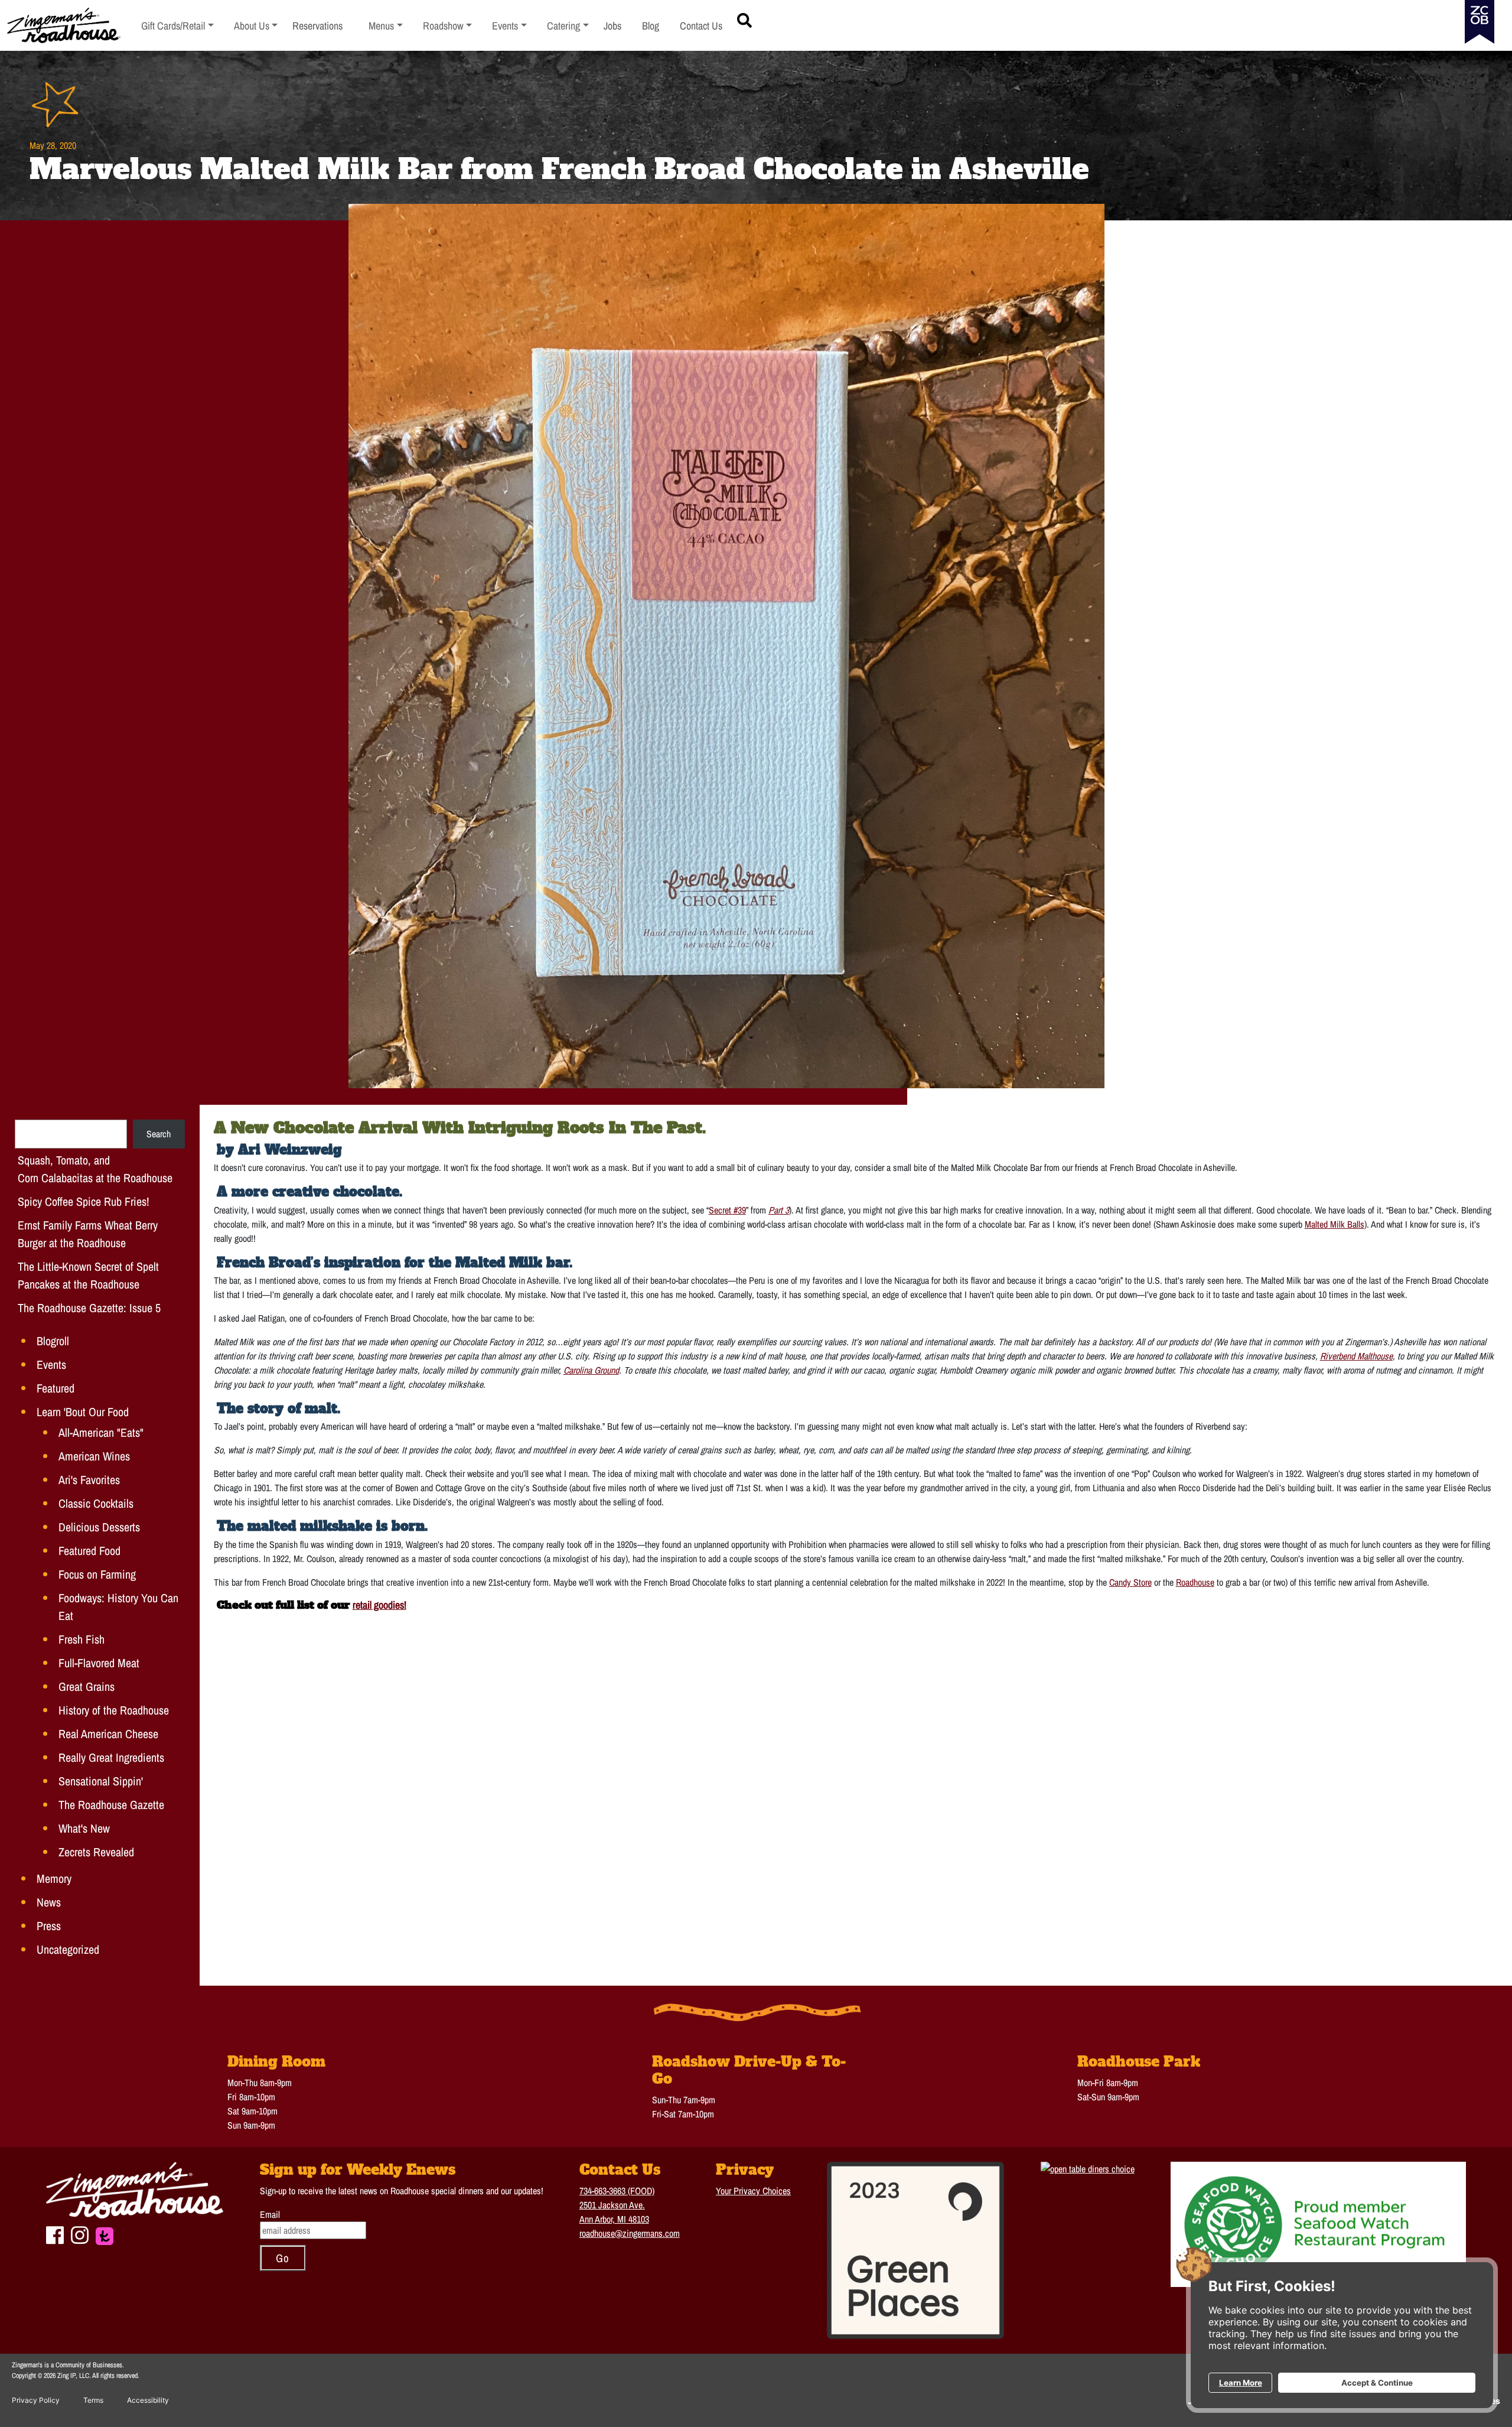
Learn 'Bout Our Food (83, 1412)
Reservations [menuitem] (317, 26)
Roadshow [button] (448, 26)
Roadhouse (1195, 1582)
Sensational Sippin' (101, 1781)
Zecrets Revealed (96, 1852)
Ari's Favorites (89, 1480)
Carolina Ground (591, 1370)
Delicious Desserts (99, 1527)
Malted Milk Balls (1335, 1224)
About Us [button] (256, 26)
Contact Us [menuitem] (701, 26)
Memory (54, 1878)
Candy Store (1130, 1582)
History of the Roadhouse (114, 1710)
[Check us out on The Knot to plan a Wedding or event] (105, 2234)
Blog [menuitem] (651, 26)
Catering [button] (568, 26)
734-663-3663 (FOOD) (617, 2191)
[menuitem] (177, 26)
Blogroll (53, 1341)
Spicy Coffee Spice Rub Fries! (84, 1201)
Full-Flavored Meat (99, 1663)
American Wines (94, 1456)
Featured (56, 1388)
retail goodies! (379, 1605)
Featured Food (89, 1551)
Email (270, 2214)
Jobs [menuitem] (612, 26)
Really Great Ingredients (111, 1757)
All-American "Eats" (101, 1432)
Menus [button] (386, 26)
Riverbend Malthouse (1356, 1356)
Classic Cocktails (96, 1503)
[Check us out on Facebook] (55, 2234)
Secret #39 (727, 1210)
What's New (84, 1828)
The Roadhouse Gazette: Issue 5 (89, 1308)
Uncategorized (68, 1949)
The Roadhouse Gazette (111, 1805)
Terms (93, 2400)
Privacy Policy (36, 2400)
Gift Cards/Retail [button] (173, 26)
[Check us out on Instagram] (80, 2234)
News (49, 1902)
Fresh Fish (82, 1639)
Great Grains (87, 1686)
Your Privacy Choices (753, 2191)
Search (159, 1134)
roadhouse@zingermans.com (630, 2233)
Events (51, 1364)
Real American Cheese (108, 1734)
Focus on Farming (97, 1574)
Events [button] (509, 26)
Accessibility (148, 2400)
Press (49, 1926)
